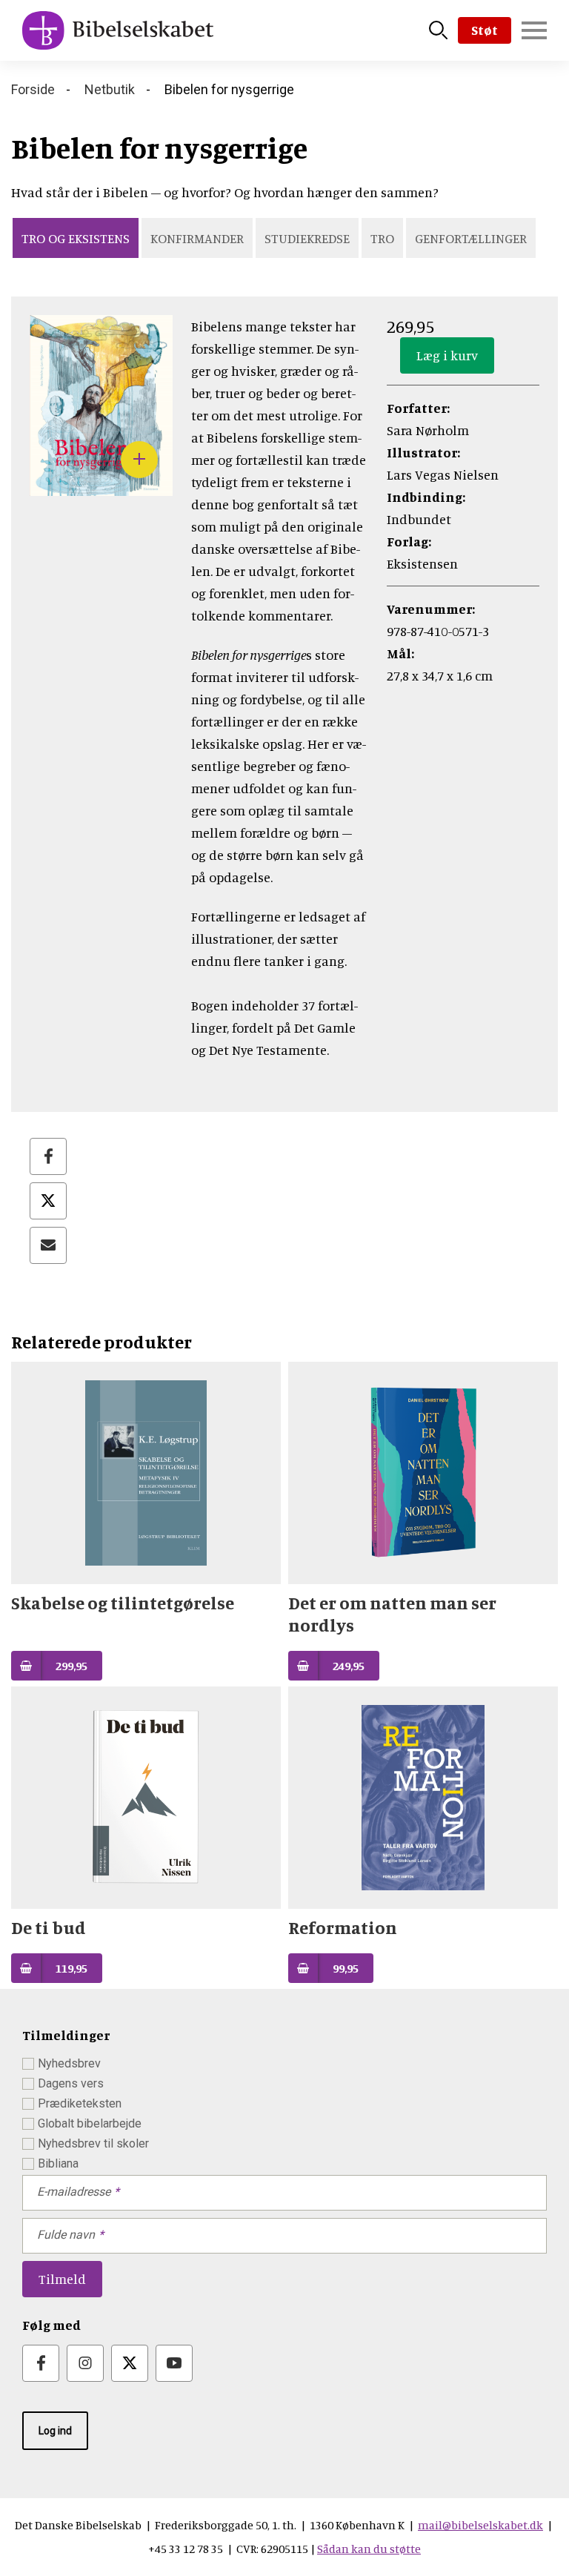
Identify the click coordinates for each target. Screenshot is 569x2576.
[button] (101, 485)
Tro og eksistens (76, 238)
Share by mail (48, 1245)
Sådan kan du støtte (369, 2549)
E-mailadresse (74, 2192)
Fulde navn (66, 2235)
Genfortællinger (471, 238)
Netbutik (110, 89)
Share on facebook (48, 1156)
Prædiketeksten (80, 2103)
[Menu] (534, 30)
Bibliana (58, 2163)
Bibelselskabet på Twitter (130, 2363)
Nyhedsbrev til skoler (93, 2143)
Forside (33, 89)
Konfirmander (197, 238)
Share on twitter (48, 1201)
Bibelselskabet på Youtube (174, 2363)
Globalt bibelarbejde (90, 2123)
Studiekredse (307, 238)
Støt (485, 30)
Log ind (55, 2431)
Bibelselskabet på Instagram (85, 2363)
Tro (382, 238)
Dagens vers (71, 2083)
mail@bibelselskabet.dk (480, 2525)
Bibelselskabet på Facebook (41, 2363)
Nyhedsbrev (69, 2063)
